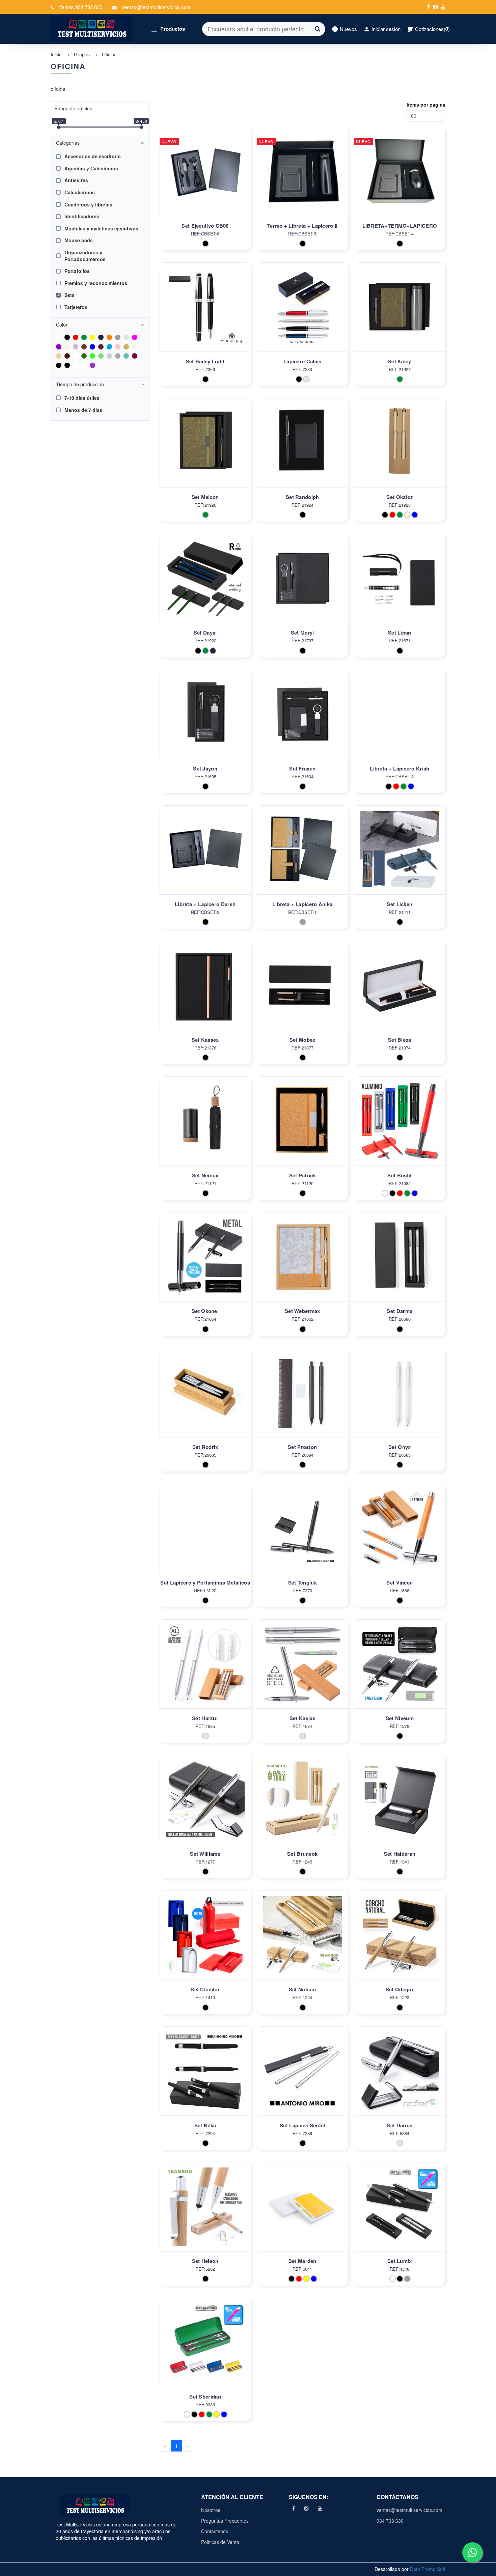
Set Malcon (205, 497)
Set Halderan (400, 1854)
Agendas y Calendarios (91, 168)
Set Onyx (399, 1447)
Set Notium (302, 1989)
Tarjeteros (76, 307)
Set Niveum (400, 1718)
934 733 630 (390, 2521)
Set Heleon (205, 2261)
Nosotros (211, 2510)
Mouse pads (79, 240)
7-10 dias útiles (82, 398)
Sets (70, 295)
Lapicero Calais (302, 361)
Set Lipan (400, 633)
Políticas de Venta (220, 2542)
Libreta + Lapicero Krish (399, 768)
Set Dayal (205, 633)
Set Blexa (400, 1040)
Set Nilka (205, 2125)
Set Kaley (400, 361)
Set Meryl (302, 633)
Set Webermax (302, 1311)
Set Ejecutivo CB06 (205, 226)
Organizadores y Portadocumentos (85, 256)
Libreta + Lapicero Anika (302, 904)
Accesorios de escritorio (93, 156)
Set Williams (205, 1854)
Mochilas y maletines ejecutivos (101, 228)
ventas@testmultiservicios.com (408, 2510)
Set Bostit (399, 1175)
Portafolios (77, 271)
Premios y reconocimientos (96, 283)
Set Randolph (302, 497)
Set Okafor (399, 497)
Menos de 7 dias (83, 410)
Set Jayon (205, 768)
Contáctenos (215, 2531)
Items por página (426, 105)
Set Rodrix (205, 1447)
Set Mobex (302, 1040)
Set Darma (399, 1311)
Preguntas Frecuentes (225, 2521)
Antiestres (76, 180)
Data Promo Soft (428, 2569)
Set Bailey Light (205, 361)
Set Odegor (400, 1989)
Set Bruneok (302, 1854)
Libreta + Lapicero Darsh (205, 904)
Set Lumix (400, 2261)
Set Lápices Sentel (302, 2125)
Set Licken (399, 904)
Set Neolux (205, 1175)
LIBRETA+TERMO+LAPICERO (400, 226)
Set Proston (302, 1447)
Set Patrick (302, 1175)
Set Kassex (205, 1040)
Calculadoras (80, 192)
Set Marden (302, 2261)
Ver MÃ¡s (205, 179)
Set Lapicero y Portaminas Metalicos (205, 1583)
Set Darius (399, 2125)
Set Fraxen (302, 768)
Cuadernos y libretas (88, 204)
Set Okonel (205, 1311)
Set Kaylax (302, 1718)
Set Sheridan (205, 2397)
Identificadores (82, 216)
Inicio (56, 54)
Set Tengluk (302, 1583)
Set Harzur (205, 1718)
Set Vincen (399, 1583)
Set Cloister (205, 1989)
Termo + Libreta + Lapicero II (302, 226)
